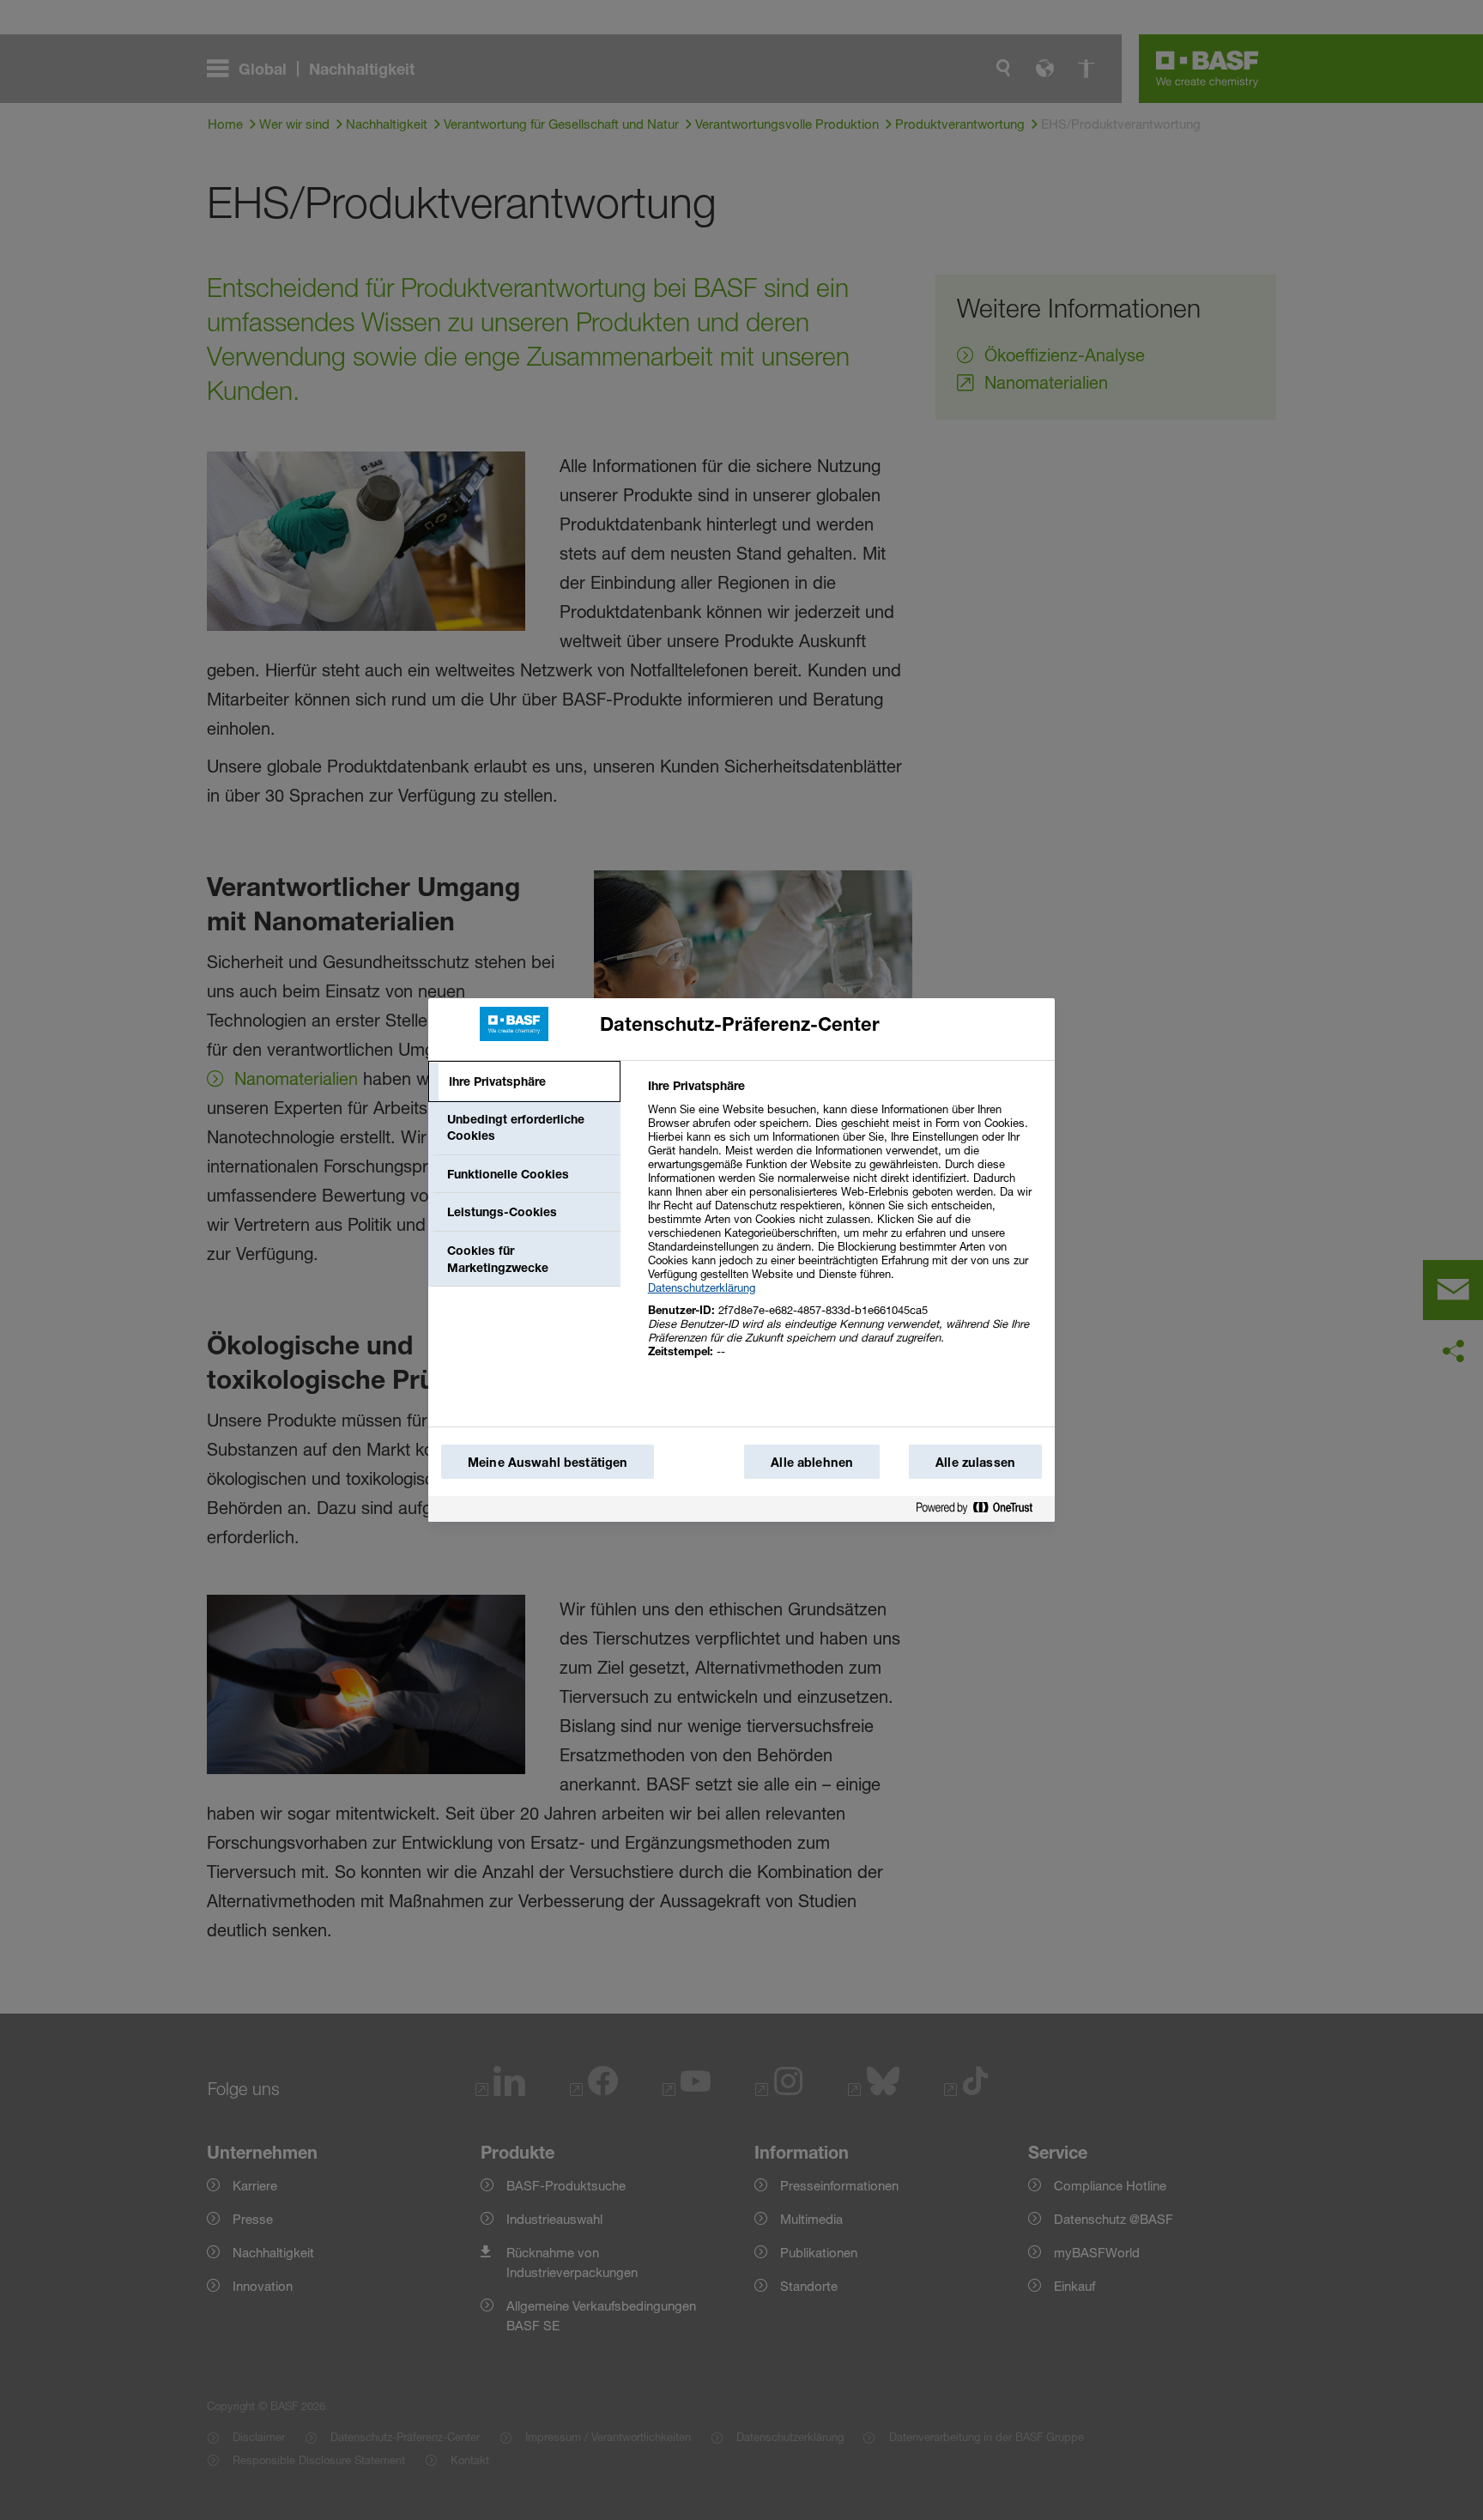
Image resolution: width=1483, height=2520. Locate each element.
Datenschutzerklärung (702, 1287)
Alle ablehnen (812, 1462)
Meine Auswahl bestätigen (548, 1462)
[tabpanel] (844, 1228)
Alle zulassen (975, 1462)
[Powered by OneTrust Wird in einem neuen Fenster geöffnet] (981, 1508)
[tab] (524, 1081)
